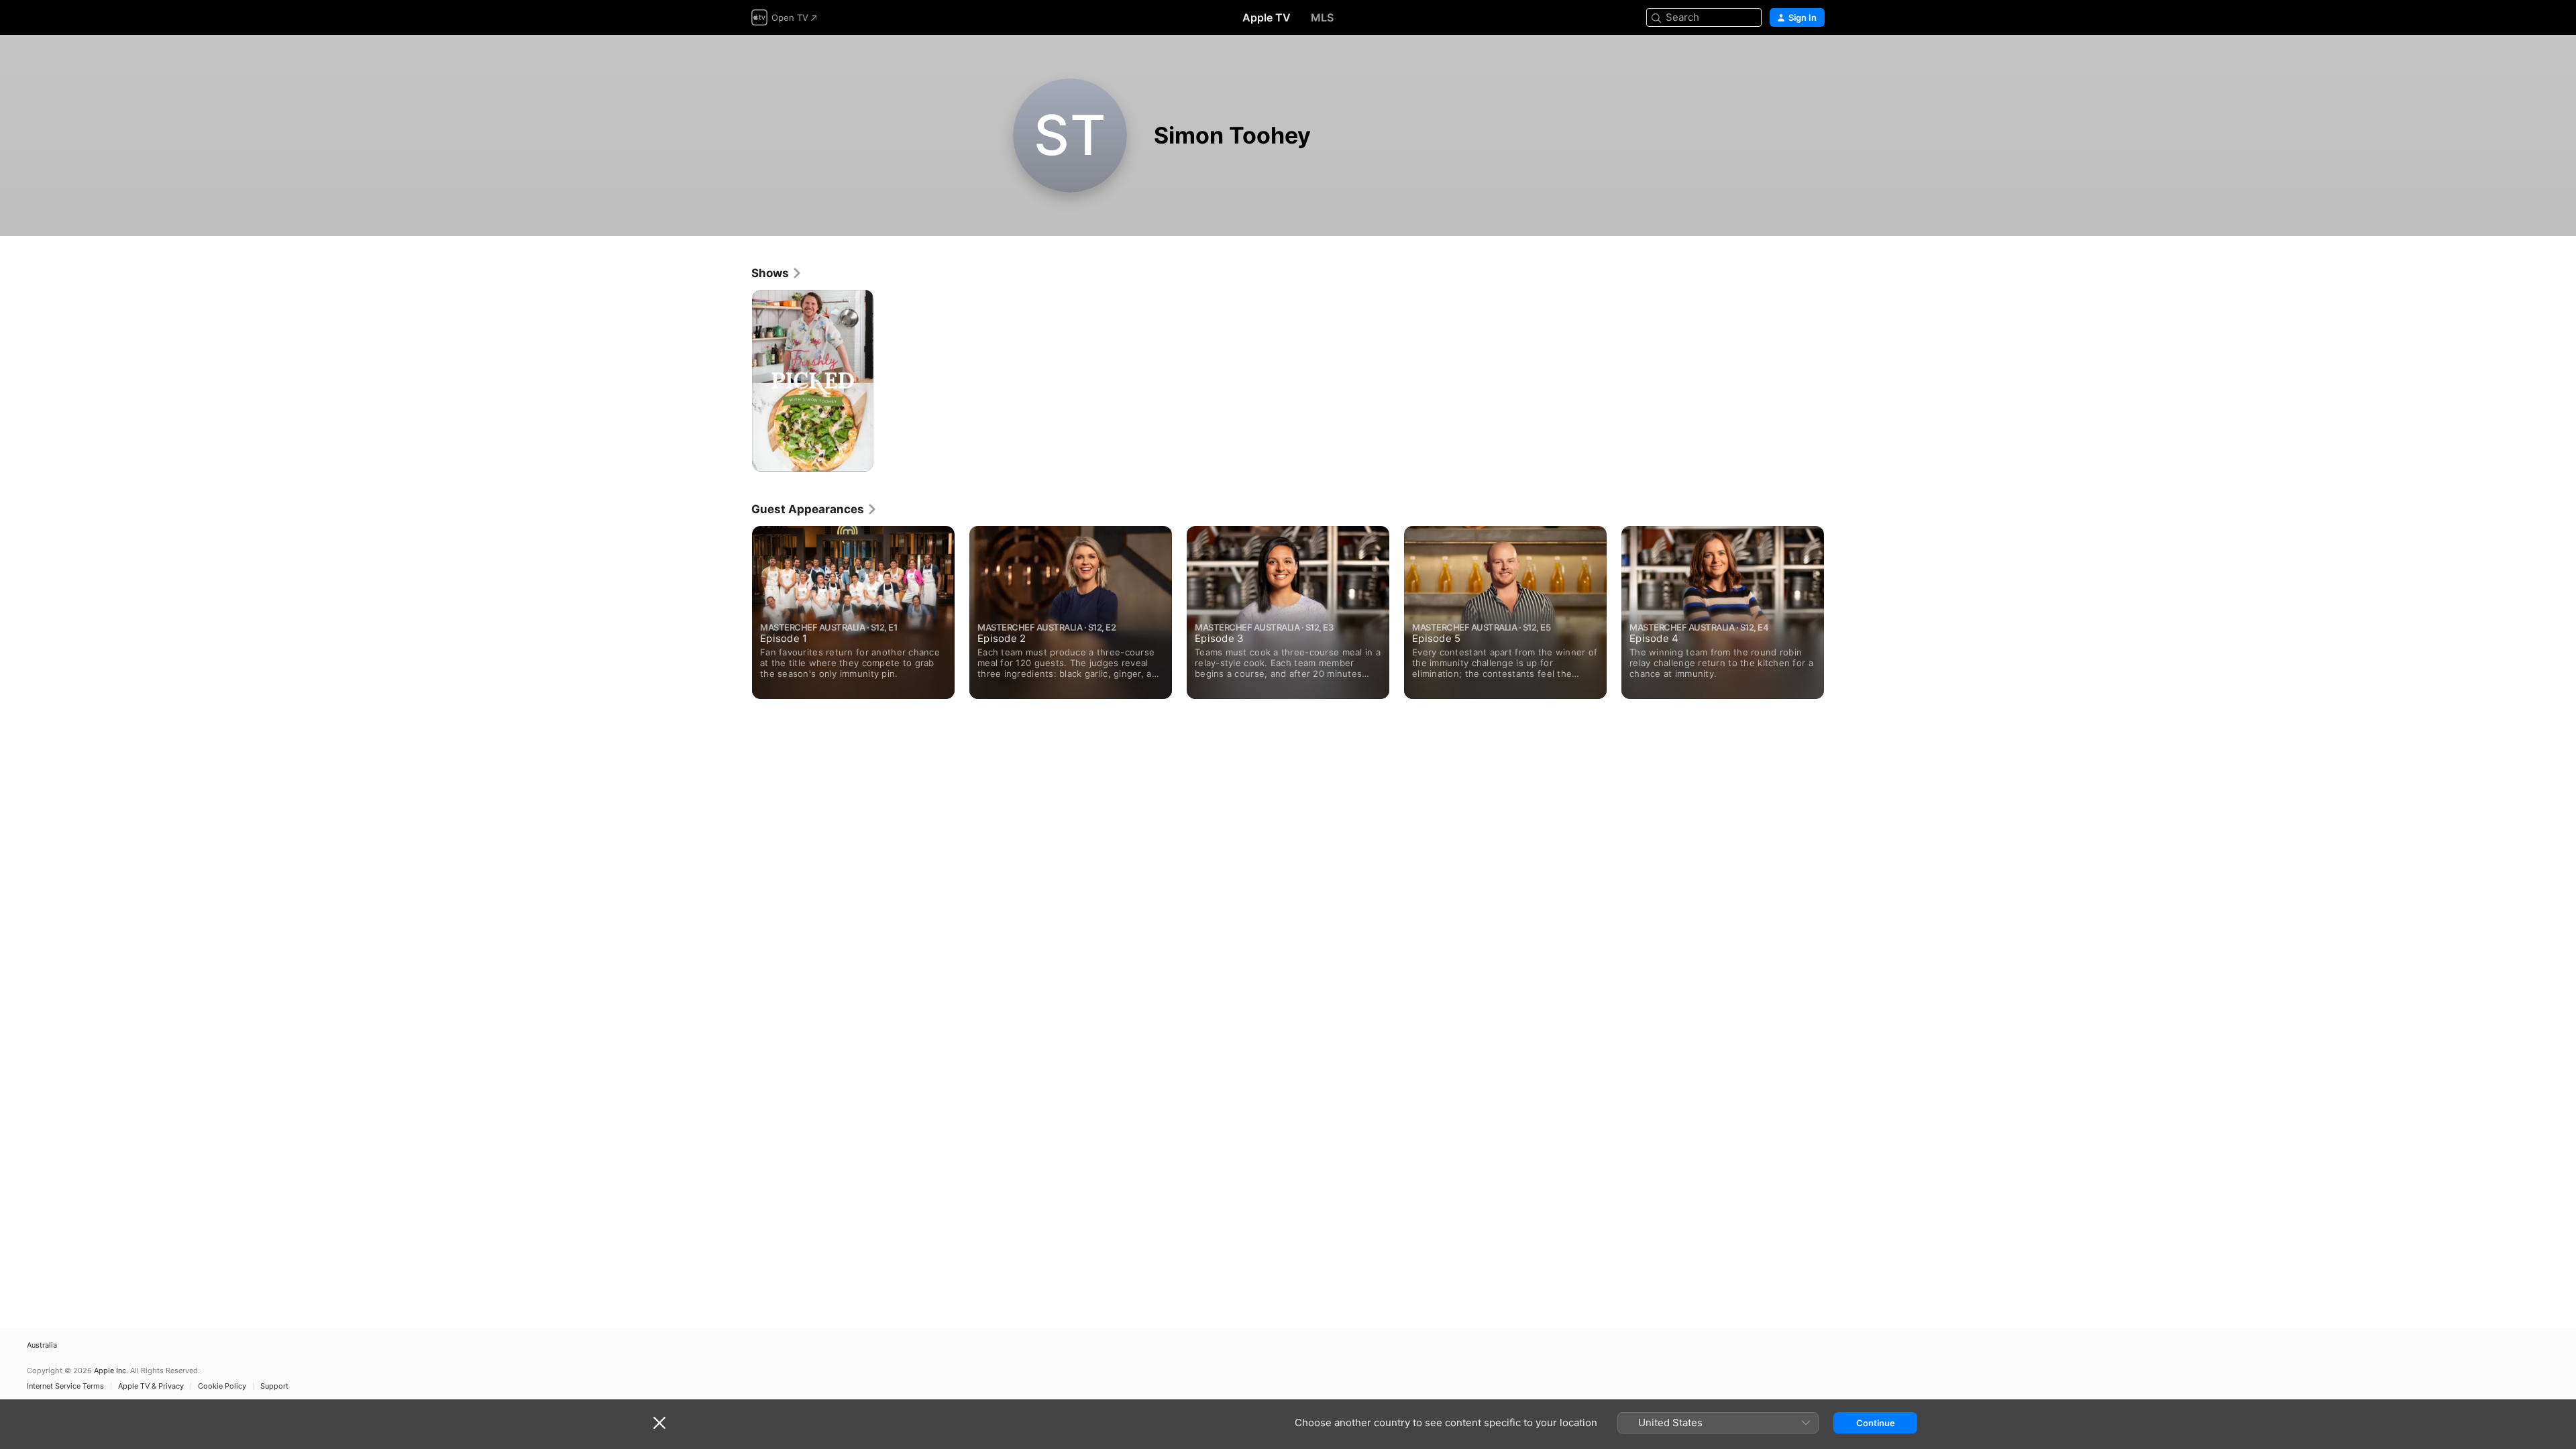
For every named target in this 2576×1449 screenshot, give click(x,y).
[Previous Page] (738, 612)
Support (274, 1386)
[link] (777, 273)
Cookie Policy (222, 1386)
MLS (1322, 17)
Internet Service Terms (65, 1386)
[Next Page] (1838, 612)
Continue (1876, 1423)
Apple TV (1267, 17)
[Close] (659, 1423)
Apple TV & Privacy (151, 1386)
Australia (42, 1345)
